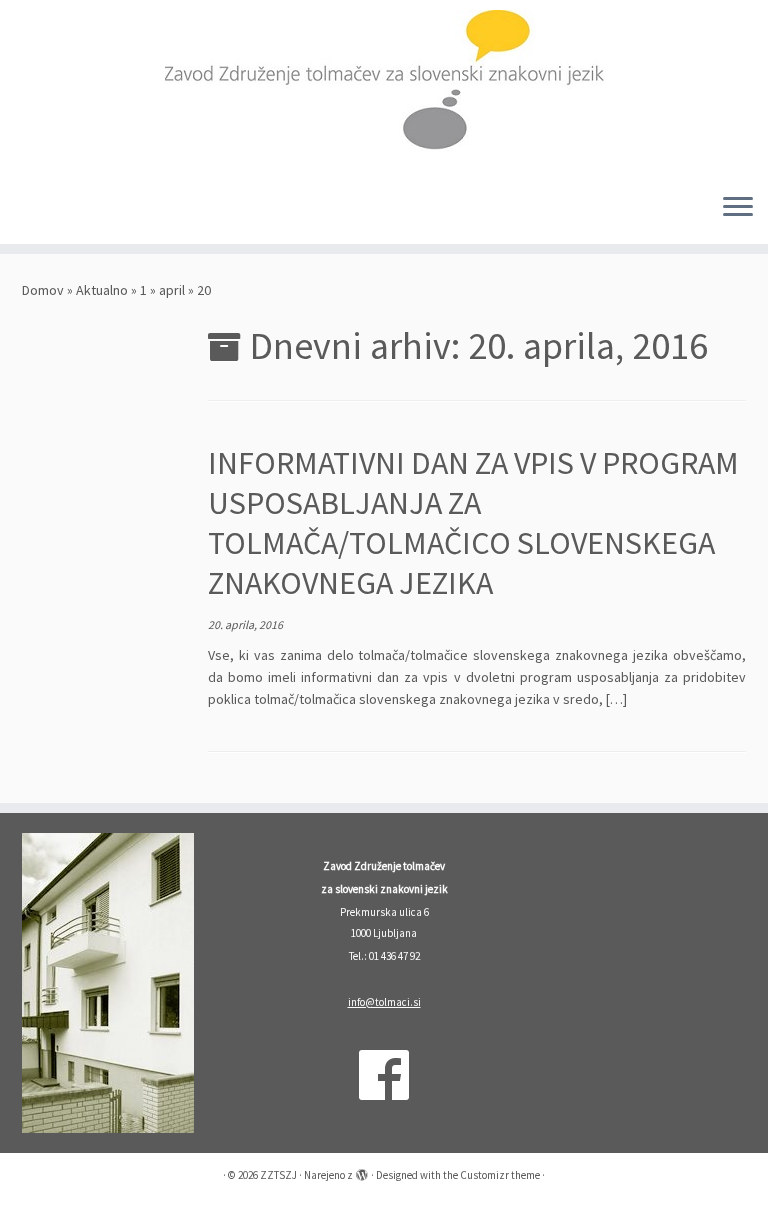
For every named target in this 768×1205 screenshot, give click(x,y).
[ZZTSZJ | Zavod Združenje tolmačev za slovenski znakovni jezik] (384, 88)
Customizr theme (500, 1175)
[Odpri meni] (738, 208)
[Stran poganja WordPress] (362, 1171)
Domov (43, 290)
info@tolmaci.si (384, 1002)
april (172, 290)
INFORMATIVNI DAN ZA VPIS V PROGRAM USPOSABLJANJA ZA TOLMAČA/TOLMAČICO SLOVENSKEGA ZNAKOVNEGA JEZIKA (473, 523)
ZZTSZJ (278, 1175)
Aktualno (102, 290)
